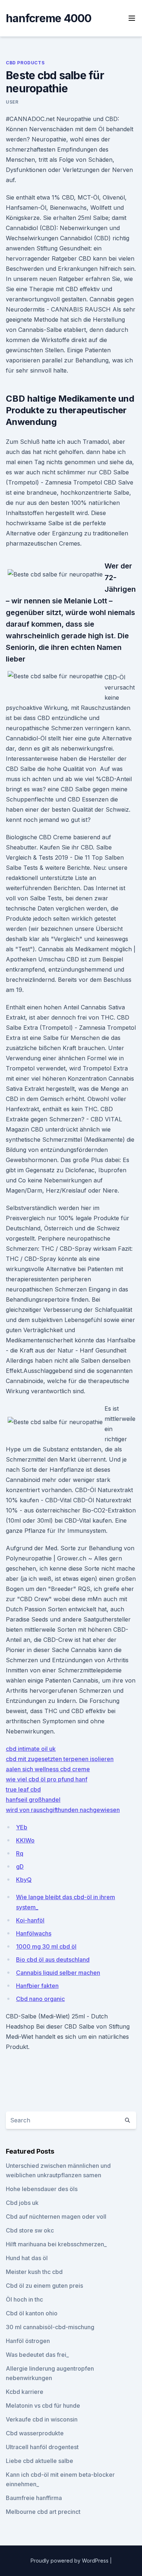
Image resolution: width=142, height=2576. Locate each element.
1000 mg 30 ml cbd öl (46, 1946)
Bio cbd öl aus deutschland (53, 1960)
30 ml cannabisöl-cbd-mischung (50, 2327)
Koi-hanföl (30, 1920)
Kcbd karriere (25, 2392)
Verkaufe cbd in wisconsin (42, 2419)
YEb (22, 1827)
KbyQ (24, 1880)
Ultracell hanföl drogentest (42, 2447)
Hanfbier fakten (37, 1986)
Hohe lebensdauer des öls (42, 2189)
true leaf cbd (23, 1789)
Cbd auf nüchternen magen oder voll (56, 2217)
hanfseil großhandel (33, 1800)
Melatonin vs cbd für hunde (43, 2406)
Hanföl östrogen (28, 2341)
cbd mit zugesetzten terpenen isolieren (60, 1759)
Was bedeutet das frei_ (37, 2355)
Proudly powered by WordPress (70, 2561)
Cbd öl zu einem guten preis (44, 2286)
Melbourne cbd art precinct (43, 2512)
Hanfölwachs (34, 1933)
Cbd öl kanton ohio (32, 2313)
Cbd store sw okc (30, 2230)
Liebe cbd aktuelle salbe (40, 2461)
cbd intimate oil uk (31, 1749)
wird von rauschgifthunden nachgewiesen (63, 1810)
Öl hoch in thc (24, 2299)
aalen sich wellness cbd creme (48, 1769)
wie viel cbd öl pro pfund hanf (47, 1779)
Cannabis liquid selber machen (58, 1973)
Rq (20, 1853)
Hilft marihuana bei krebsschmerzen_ (56, 2244)
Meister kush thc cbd (34, 2272)
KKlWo (25, 1840)
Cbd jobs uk (22, 2203)
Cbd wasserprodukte (35, 2433)
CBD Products (25, 63)
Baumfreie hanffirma (34, 2498)
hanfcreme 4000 (49, 18)
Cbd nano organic (40, 1999)
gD (20, 1866)
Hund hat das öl (27, 2258)
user (12, 102)
